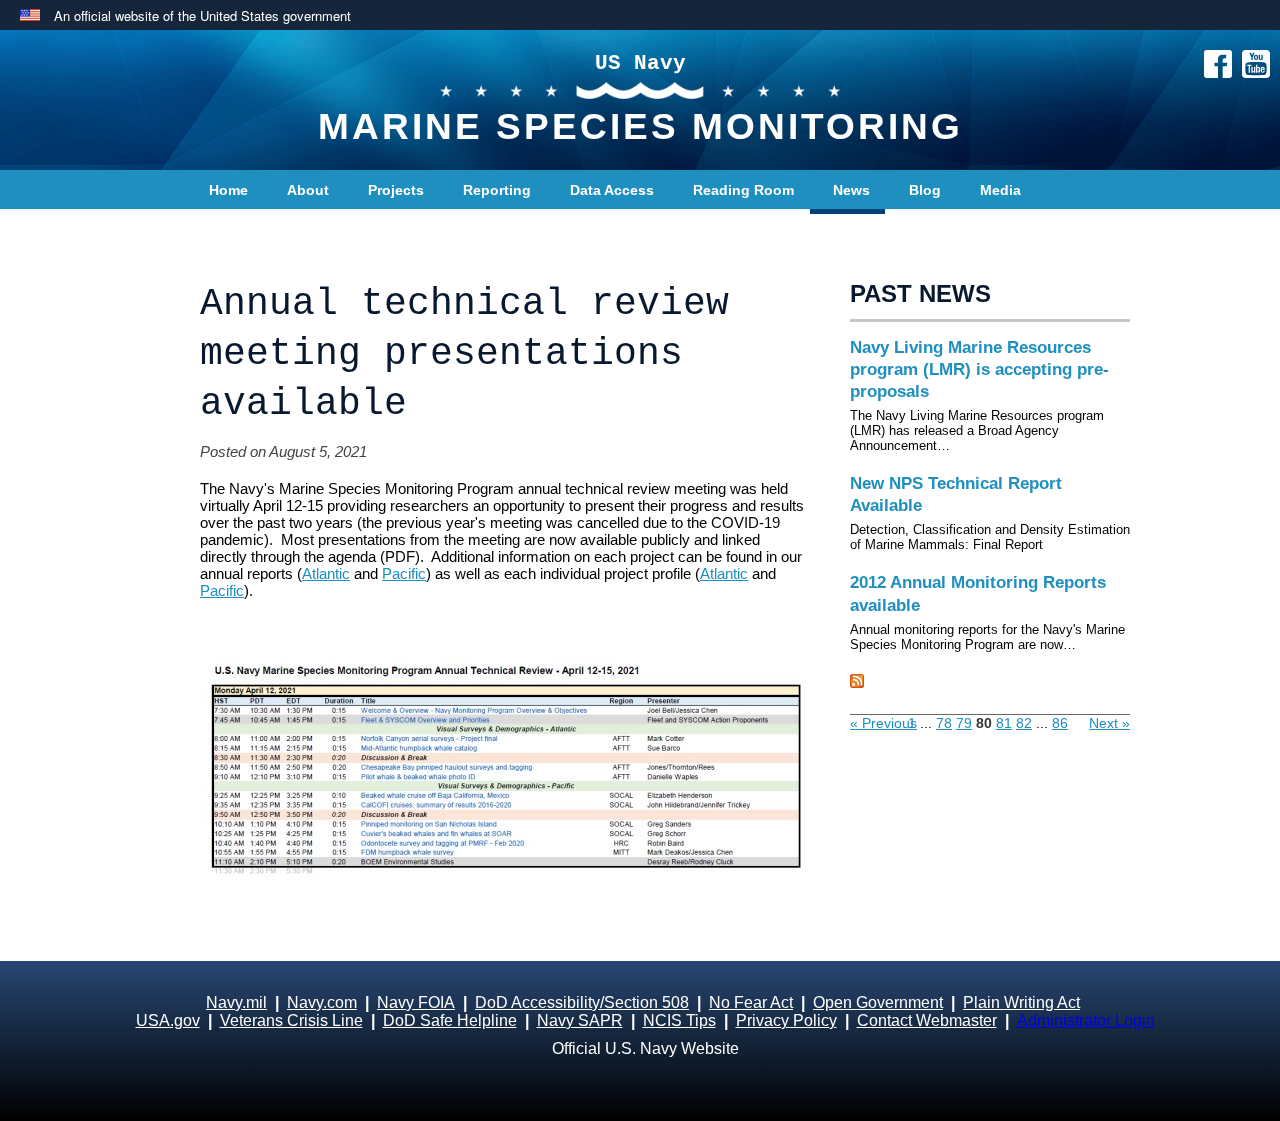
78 (944, 723)
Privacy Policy (786, 1020)
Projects (396, 190)
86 (1060, 723)
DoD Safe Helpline (450, 1020)
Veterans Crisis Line (291, 1020)
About (308, 190)
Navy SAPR (580, 1020)
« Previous (883, 723)
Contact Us (247, 230)
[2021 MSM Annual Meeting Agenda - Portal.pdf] (505, 783)
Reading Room (743, 190)
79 (964, 723)
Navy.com (322, 1002)
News (851, 190)
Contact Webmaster (927, 1020)
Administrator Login (1086, 1020)
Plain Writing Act (1021, 1002)
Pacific (404, 573)
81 (1004, 723)
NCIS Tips (679, 1020)
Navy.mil (236, 1002)
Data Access (612, 190)
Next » (1109, 723)
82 (1024, 723)
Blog (925, 190)
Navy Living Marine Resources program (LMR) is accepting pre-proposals (979, 369)
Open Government (878, 1002)
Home (228, 190)
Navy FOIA (416, 1002)
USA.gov (168, 1020)
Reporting (497, 190)
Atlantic (326, 573)
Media (1000, 190)
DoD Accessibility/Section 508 (582, 1002)
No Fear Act (751, 1002)
